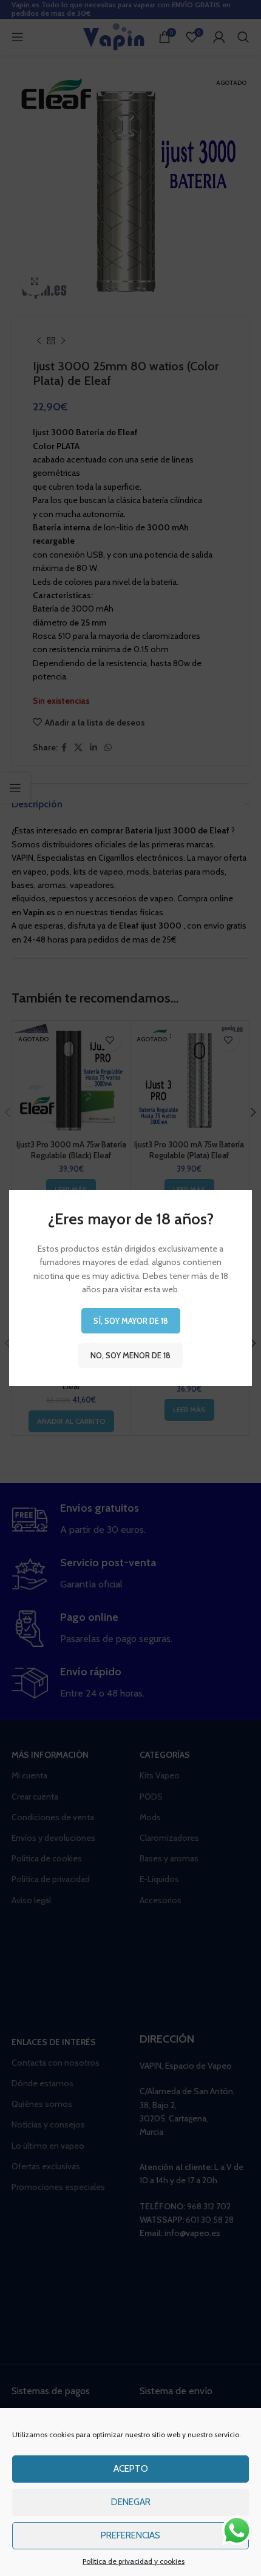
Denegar (131, 2502)
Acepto (131, 2469)
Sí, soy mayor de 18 (131, 1321)
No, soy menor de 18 (130, 1355)
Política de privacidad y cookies (134, 2561)
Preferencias (130, 2535)
